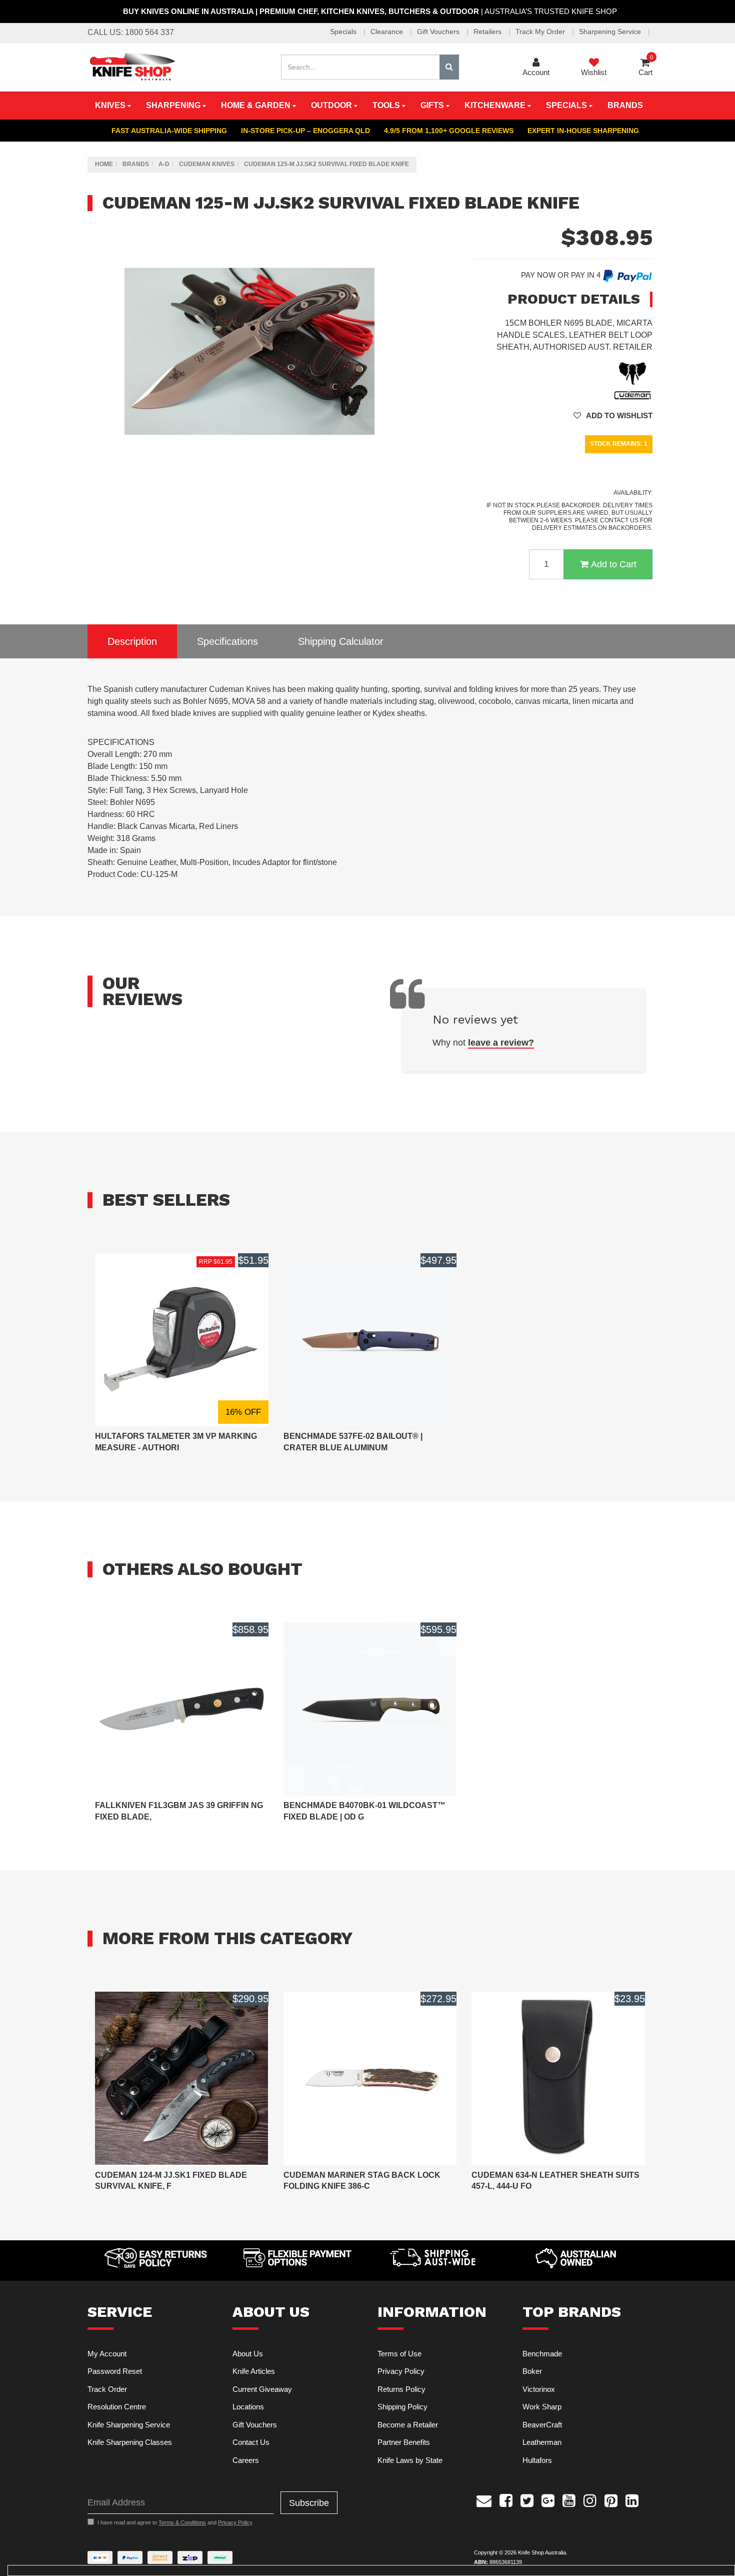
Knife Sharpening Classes (130, 2442)
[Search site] (449, 67)
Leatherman (542, 2442)
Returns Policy (401, 2389)
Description (132, 641)
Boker (532, 2371)
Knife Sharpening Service (129, 2425)
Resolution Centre (117, 2407)
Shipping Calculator (341, 641)
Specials (344, 32)
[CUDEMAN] (632, 380)
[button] (613, 415)
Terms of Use (399, 2354)
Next (401, 466)
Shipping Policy (402, 2407)
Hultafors (537, 2460)
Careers (246, 2460)
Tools (387, 105)
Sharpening (174, 105)
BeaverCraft (542, 2425)
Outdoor (332, 105)
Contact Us (251, 2442)
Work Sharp (542, 2407)
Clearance (388, 32)
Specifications (227, 641)
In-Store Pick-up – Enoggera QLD (305, 131)
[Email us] (484, 2499)
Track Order (107, 2389)
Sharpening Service (611, 32)
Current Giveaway (262, 2389)
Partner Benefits (404, 2442)
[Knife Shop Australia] (132, 66)
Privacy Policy (401, 2371)
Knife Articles (254, 2371)
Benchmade (542, 2354)
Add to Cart (614, 564)
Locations (248, 2407)
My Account (107, 2354)
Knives (111, 105)
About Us (248, 2354)
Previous (391, 466)
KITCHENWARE (496, 105)
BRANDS (625, 105)
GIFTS (433, 105)
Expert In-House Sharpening (583, 131)
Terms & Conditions (182, 2522)
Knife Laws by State (410, 2460)
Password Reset (115, 2371)
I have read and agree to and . (175, 2522)
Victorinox (539, 2389)
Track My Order (541, 32)
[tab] (132, 642)
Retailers (488, 32)
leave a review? (501, 1043)
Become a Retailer (408, 2425)
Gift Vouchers (439, 32)
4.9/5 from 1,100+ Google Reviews (449, 131)
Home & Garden (257, 105)
